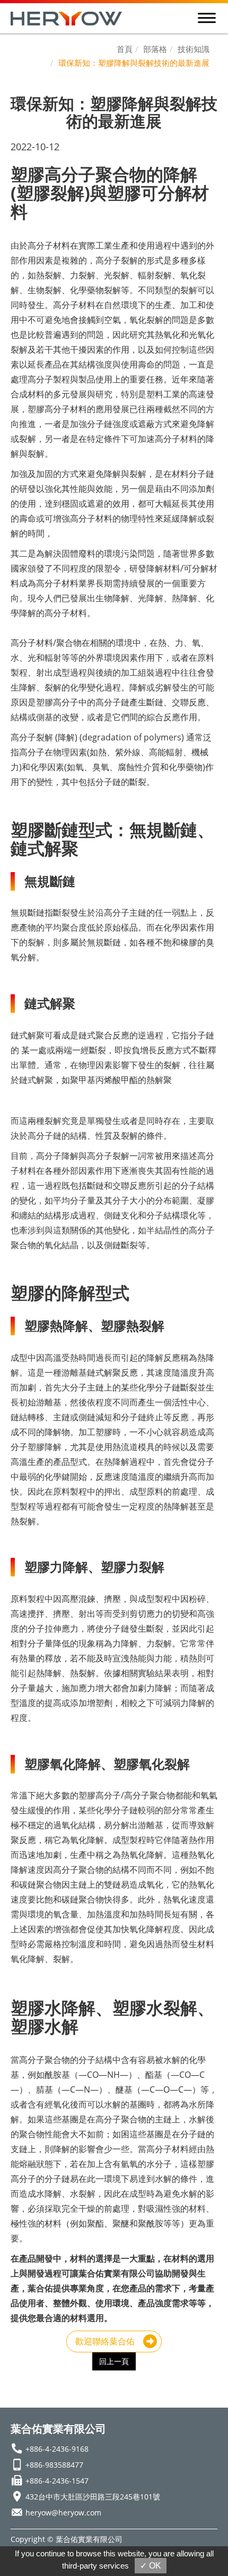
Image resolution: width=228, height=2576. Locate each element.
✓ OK (151, 2566)
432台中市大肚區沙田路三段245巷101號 (93, 2497)
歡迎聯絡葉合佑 (105, 2341)
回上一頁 (114, 2361)
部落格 (155, 49)
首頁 (125, 49)
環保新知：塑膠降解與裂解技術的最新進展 (134, 63)
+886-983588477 (54, 2465)
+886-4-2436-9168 (57, 2449)
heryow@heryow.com (63, 2513)
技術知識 (194, 49)
